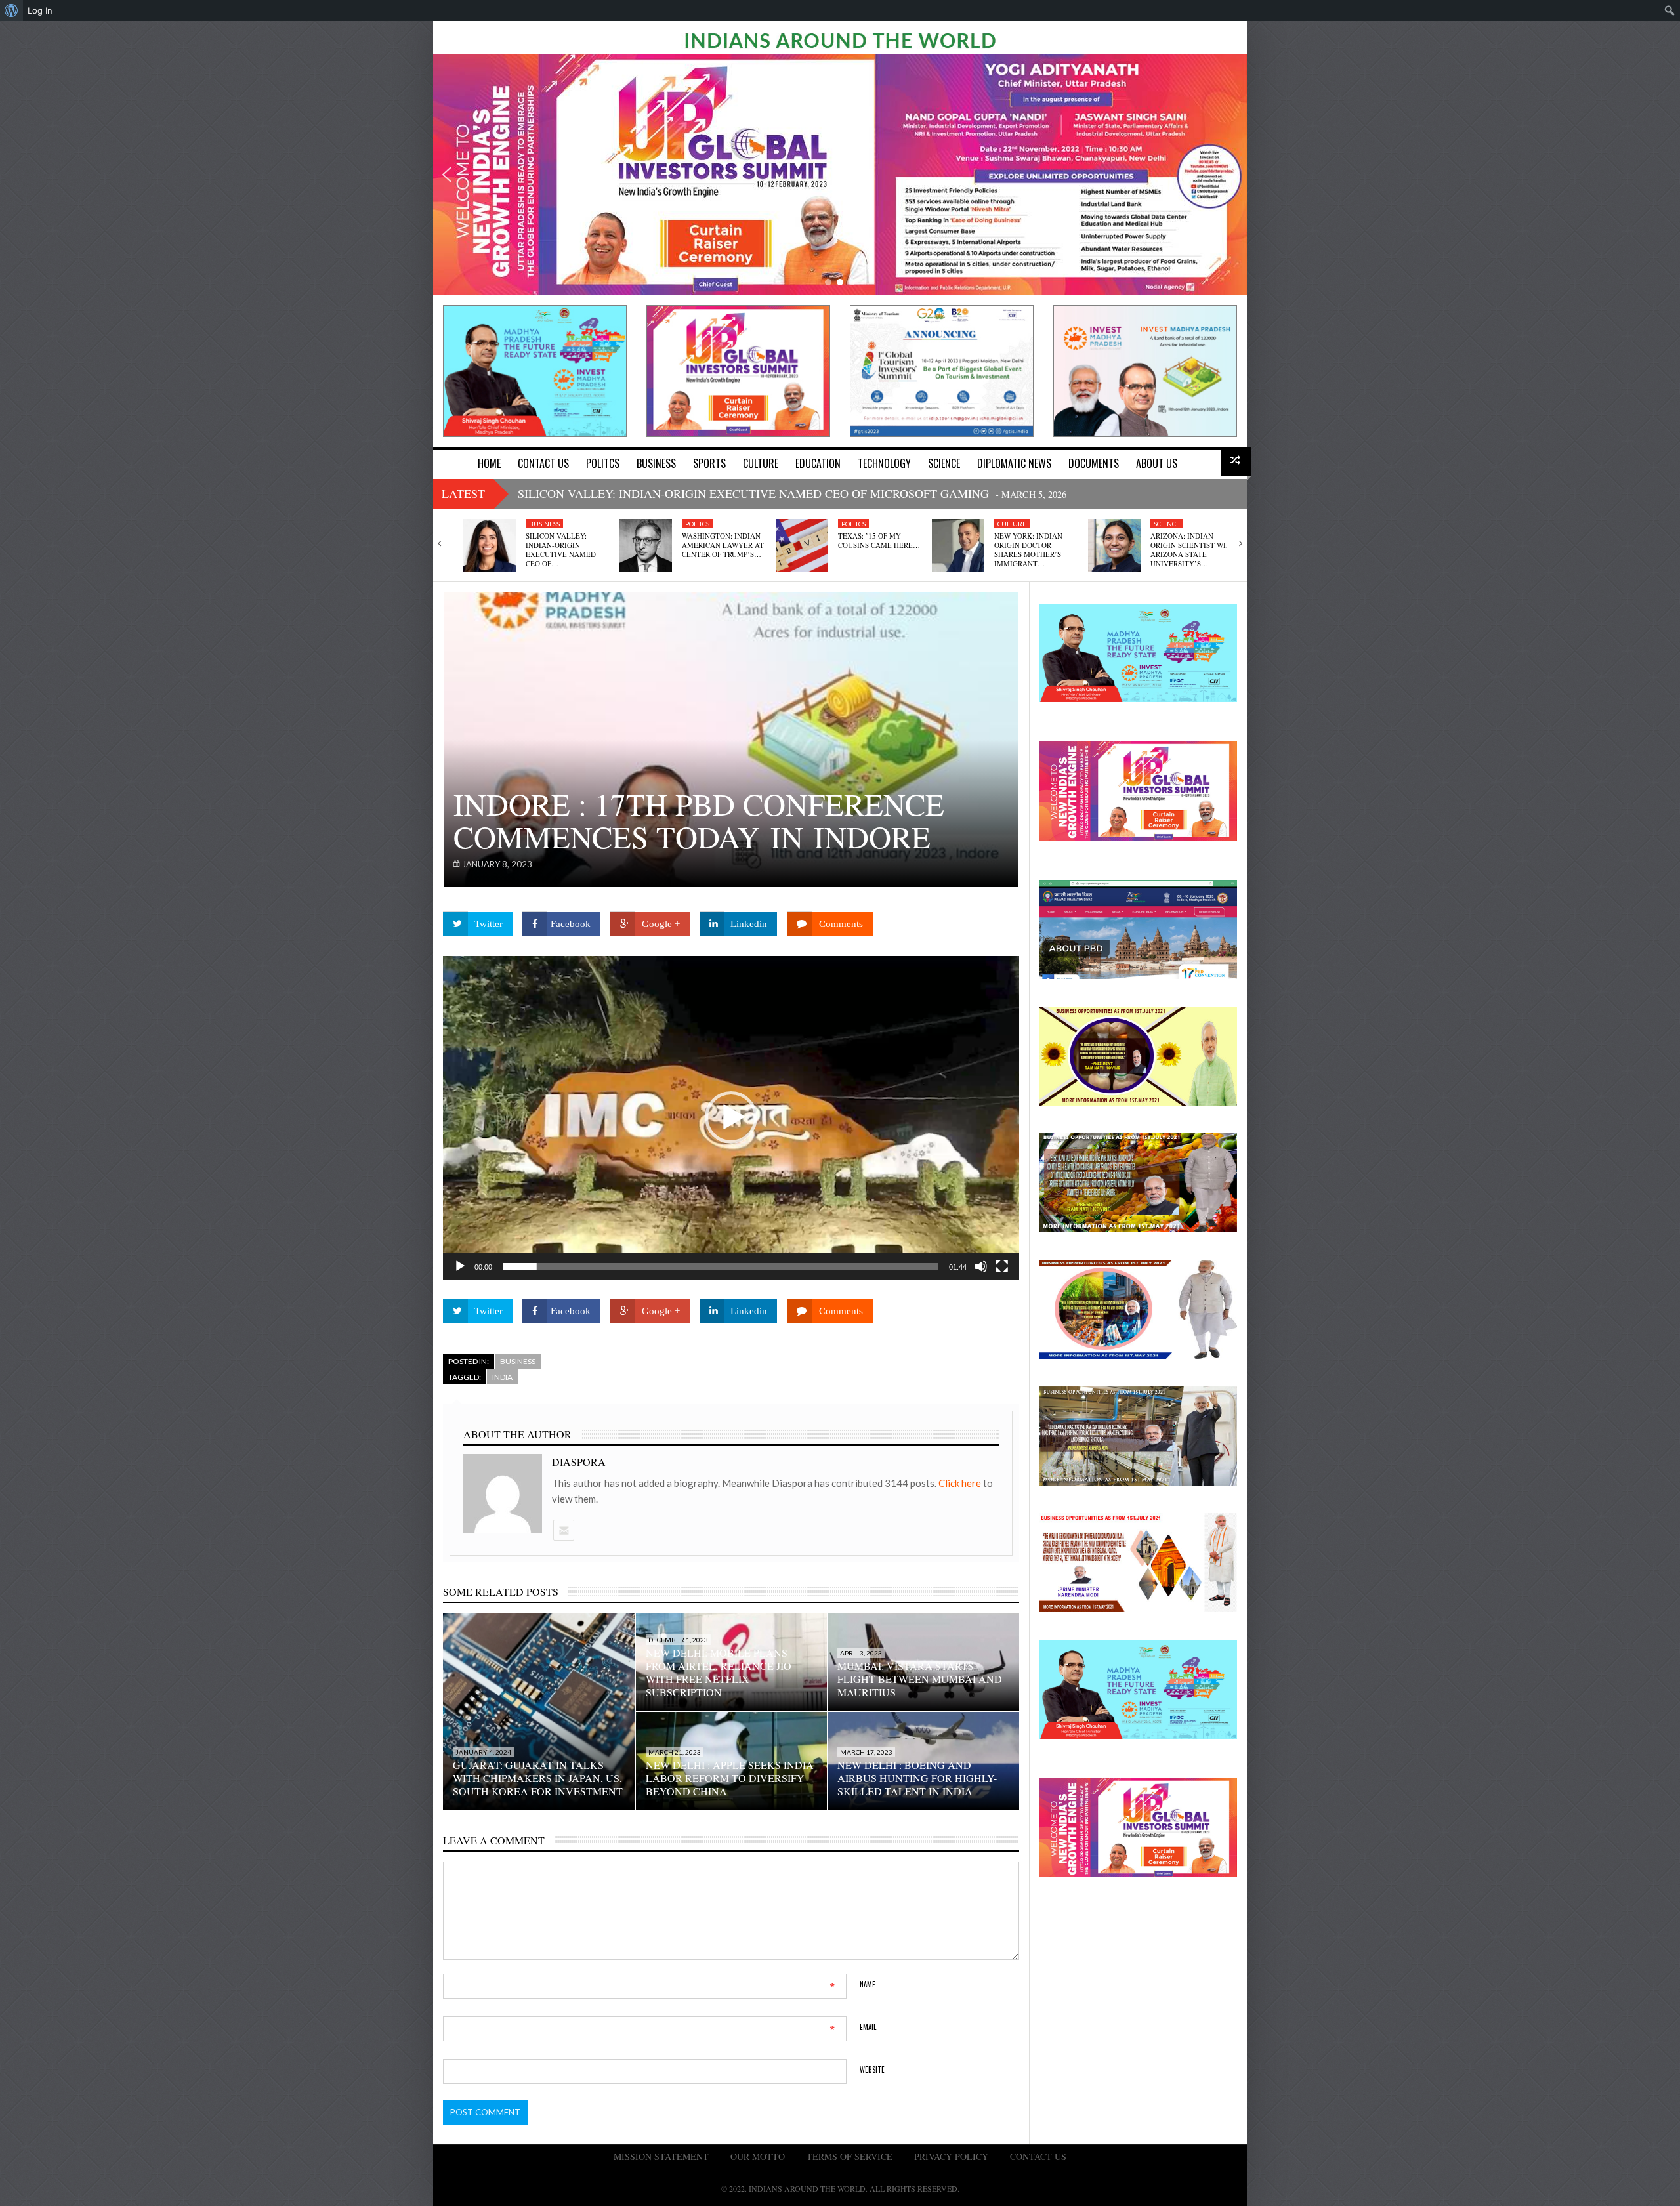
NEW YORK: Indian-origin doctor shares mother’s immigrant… (1030, 550)
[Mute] (981, 1266)
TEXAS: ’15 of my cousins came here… (879, 540)
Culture (1012, 524)
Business (544, 524)
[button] (447, 175)
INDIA (502, 1377)
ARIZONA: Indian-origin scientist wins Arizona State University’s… (1193, 550)
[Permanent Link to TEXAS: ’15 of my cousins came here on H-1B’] (802, 545)
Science (1167, 524)
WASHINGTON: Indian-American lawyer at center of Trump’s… (723, 545)
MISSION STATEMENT (661, 2156)
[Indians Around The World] (840, 39)
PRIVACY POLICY (951, 2156)
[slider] (721, 1266)
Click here (961, 1483)
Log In (40, 10)
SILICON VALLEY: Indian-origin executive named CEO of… (561, 550)
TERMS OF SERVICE (850, 2156)
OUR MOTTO (758, 2156)
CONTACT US (1038, 2156)
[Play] (460, 1266)
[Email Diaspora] (563, 1530)
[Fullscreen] (1002, 1266)
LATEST (463, 493)
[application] (731, 1118)
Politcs (697, 524)
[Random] (1236, 462)
